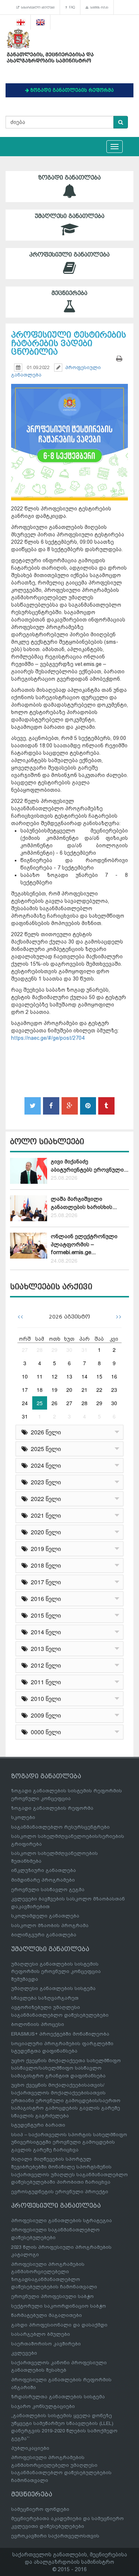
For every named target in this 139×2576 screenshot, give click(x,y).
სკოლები (23, 1817)
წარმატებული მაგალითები (47, 2315)
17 (25, 1390)
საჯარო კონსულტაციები (43, 2406)
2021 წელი (44, 1515)
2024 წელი (44, 1465)
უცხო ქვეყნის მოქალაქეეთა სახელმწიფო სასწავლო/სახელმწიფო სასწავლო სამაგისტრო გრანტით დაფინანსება (66, 2068)
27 (25, 1350)
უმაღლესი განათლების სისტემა (53, 1988)
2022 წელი (44, 1499)
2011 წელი (44, 1682)
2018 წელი (44, 1565)
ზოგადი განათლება (69, 178)
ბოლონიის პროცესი (38, 2024)
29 (54, 1350)
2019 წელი (44, 1549)
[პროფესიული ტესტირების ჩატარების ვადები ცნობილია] (69, 432)
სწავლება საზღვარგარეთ (45, 1998)
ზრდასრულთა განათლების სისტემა (58, 2397)
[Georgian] (21, 22)
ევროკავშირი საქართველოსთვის (55, 2536)
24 (25, 1403)
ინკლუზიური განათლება (44, 1870)
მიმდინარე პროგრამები (43, 1880)
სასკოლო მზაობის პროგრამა (50, 1925)
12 (54, 1376)
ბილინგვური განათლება (44, 1935)
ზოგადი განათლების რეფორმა (52, 1808)
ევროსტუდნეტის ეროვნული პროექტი (60, 2192)
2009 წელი (44, 1715)
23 (114, 1390)
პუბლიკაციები (30, 2448)
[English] (41, 22)
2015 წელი (44, 1615)
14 (85, 1376)
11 (40, 1376)
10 (25, 1376)
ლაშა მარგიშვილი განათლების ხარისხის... (84, 1203)
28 (40, 1350)
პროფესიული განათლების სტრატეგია (62, 2220)
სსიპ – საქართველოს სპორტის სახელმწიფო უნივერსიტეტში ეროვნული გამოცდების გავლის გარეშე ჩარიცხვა (69, 2142)
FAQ (71, 7)
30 (69, 1350)
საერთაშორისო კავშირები (46, 2344)
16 (114, 1376)
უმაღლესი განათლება (70, 216)
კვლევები (24, 2353)
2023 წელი (44, 1482)
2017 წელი (44, 1582)
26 (54, 1403)
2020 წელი (44, 1532)
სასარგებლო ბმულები (37, 7)
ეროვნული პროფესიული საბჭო (52, 2296)
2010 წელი (44, 1699)
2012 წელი (44, 1665)
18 (40, 1390)
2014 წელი (44, 1632)
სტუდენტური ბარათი (38, 2125)
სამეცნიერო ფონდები (40, 2509)
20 (69, 1390)
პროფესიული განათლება (69, 255)
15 (99, 1376)
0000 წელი (44, 1732)
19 (54, 1390)
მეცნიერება (69, 293)
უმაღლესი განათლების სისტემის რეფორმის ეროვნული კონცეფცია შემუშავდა (56, 1972)
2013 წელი (44, 1649)
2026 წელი (44, 1432)
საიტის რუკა (98, 7)
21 (85, 1390)
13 (69, 1376)
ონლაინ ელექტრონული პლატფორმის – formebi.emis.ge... (84, 1244)
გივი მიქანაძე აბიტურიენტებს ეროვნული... (90, 1165)
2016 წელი (44, 1599)
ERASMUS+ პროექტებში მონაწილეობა (60, 2034)
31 (85, 1350)
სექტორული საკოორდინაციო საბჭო (59, 2306)
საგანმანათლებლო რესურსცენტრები (60, 1827)
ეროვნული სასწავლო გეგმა (48, 1890)
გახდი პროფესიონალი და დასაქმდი (59, 2325)
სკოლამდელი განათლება (45, 1916)
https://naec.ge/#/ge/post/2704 (48, 1038)
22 (99, 1390)
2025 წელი (44, 1449)
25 (40, 1403)
